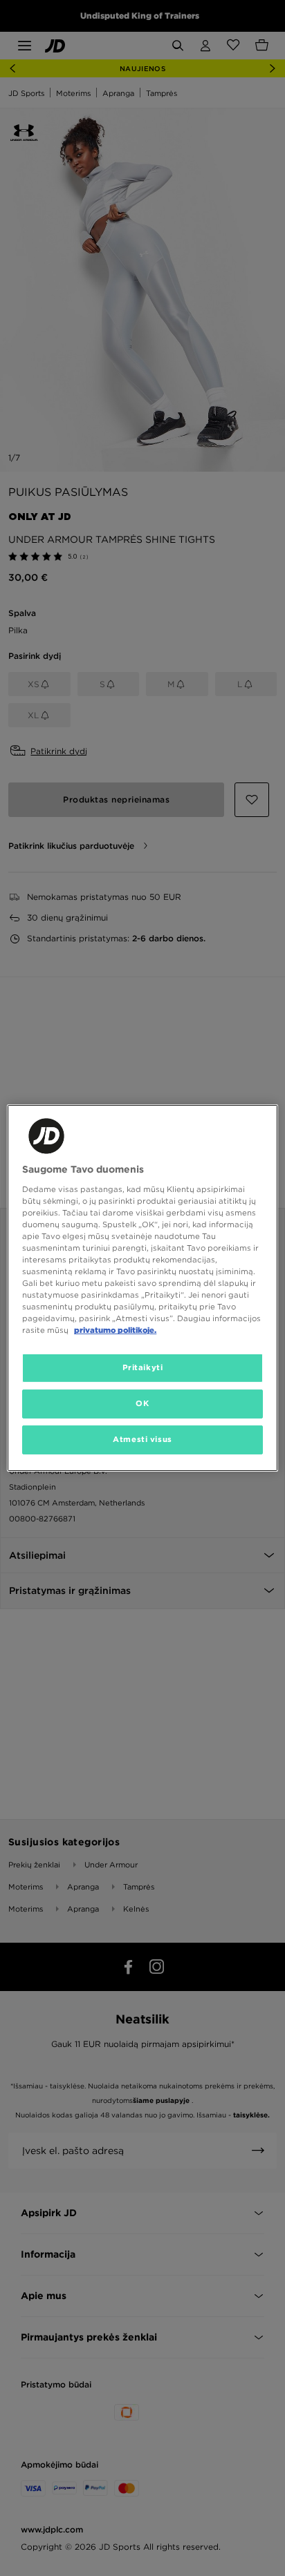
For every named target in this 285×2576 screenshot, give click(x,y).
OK (142, 1403)
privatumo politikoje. (115, 1330)
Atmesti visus (142, 1439)
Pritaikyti (143, 1367)
